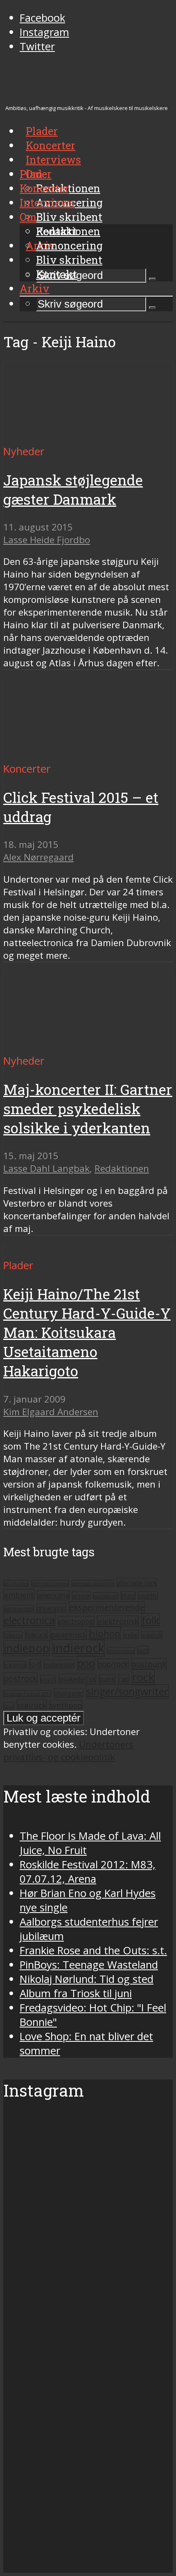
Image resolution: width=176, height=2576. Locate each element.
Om (28, 217)
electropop (76, 1621)
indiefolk (152, 1635)
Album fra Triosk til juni (76, 1993)
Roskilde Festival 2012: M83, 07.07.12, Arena (88, 1872)
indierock (79, 1648)
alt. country (16, 1583)
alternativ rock (137, 1582)
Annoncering (69, 245)
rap (124, 1679)
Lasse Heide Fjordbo (47, 540)
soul (9, 1706)
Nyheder (24, 451)
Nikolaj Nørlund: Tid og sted (87, 1979)
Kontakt (56, 274)
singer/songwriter (127, 1691)
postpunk (149, 1664)
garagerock (68, 1634)
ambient (19, 1595)
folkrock (36, 1634)
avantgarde (106, 1596)
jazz (143, 1650)
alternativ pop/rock (93, 1583)
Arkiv (35, 288)
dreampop (51, 1608)
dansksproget (19, 1608)
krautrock (15, 1665)
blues (128, 1595)
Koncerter (44, 188)
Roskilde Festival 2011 (27, 1694)
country (148, 1596)
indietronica (121, 1651)
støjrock (32, 1705)
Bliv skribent (69, 217)
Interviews (53, 160)
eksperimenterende (107, 1607)
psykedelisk (77, 1679)
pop (86, 1663)
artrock (81, 1596)
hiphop (105, 1633)
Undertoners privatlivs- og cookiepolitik (68, 1751)
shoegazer (69, 1693)
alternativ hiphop (50, 1583)
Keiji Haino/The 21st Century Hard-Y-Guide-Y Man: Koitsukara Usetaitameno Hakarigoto (87, 1332)
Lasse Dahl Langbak (46, 1168)
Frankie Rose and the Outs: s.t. (93, 1950)
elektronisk (118, 1621)
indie (131, 1634)
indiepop (27, 1648)
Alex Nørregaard (38, 857)
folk (150, 1620)
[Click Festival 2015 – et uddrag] (80, 754)
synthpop (66, 1705)
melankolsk (59, 1664)
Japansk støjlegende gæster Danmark (73, 490)
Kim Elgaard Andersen (51, 1412)
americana (53, 1595)
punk (107, 1679)
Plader (36, 174)
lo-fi (35, 1664)
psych (48, 1679)
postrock (20, 1678)
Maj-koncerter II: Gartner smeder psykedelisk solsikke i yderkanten (88, 1109)
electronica (29, 1620)
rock (143, 1677)
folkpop (13, 1635)
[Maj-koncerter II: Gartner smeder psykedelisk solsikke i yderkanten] (80, 1046)
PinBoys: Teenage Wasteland (89, 1965)
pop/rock (113, 1664)
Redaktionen (68, 231)
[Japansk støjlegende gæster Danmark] (80, 437)
